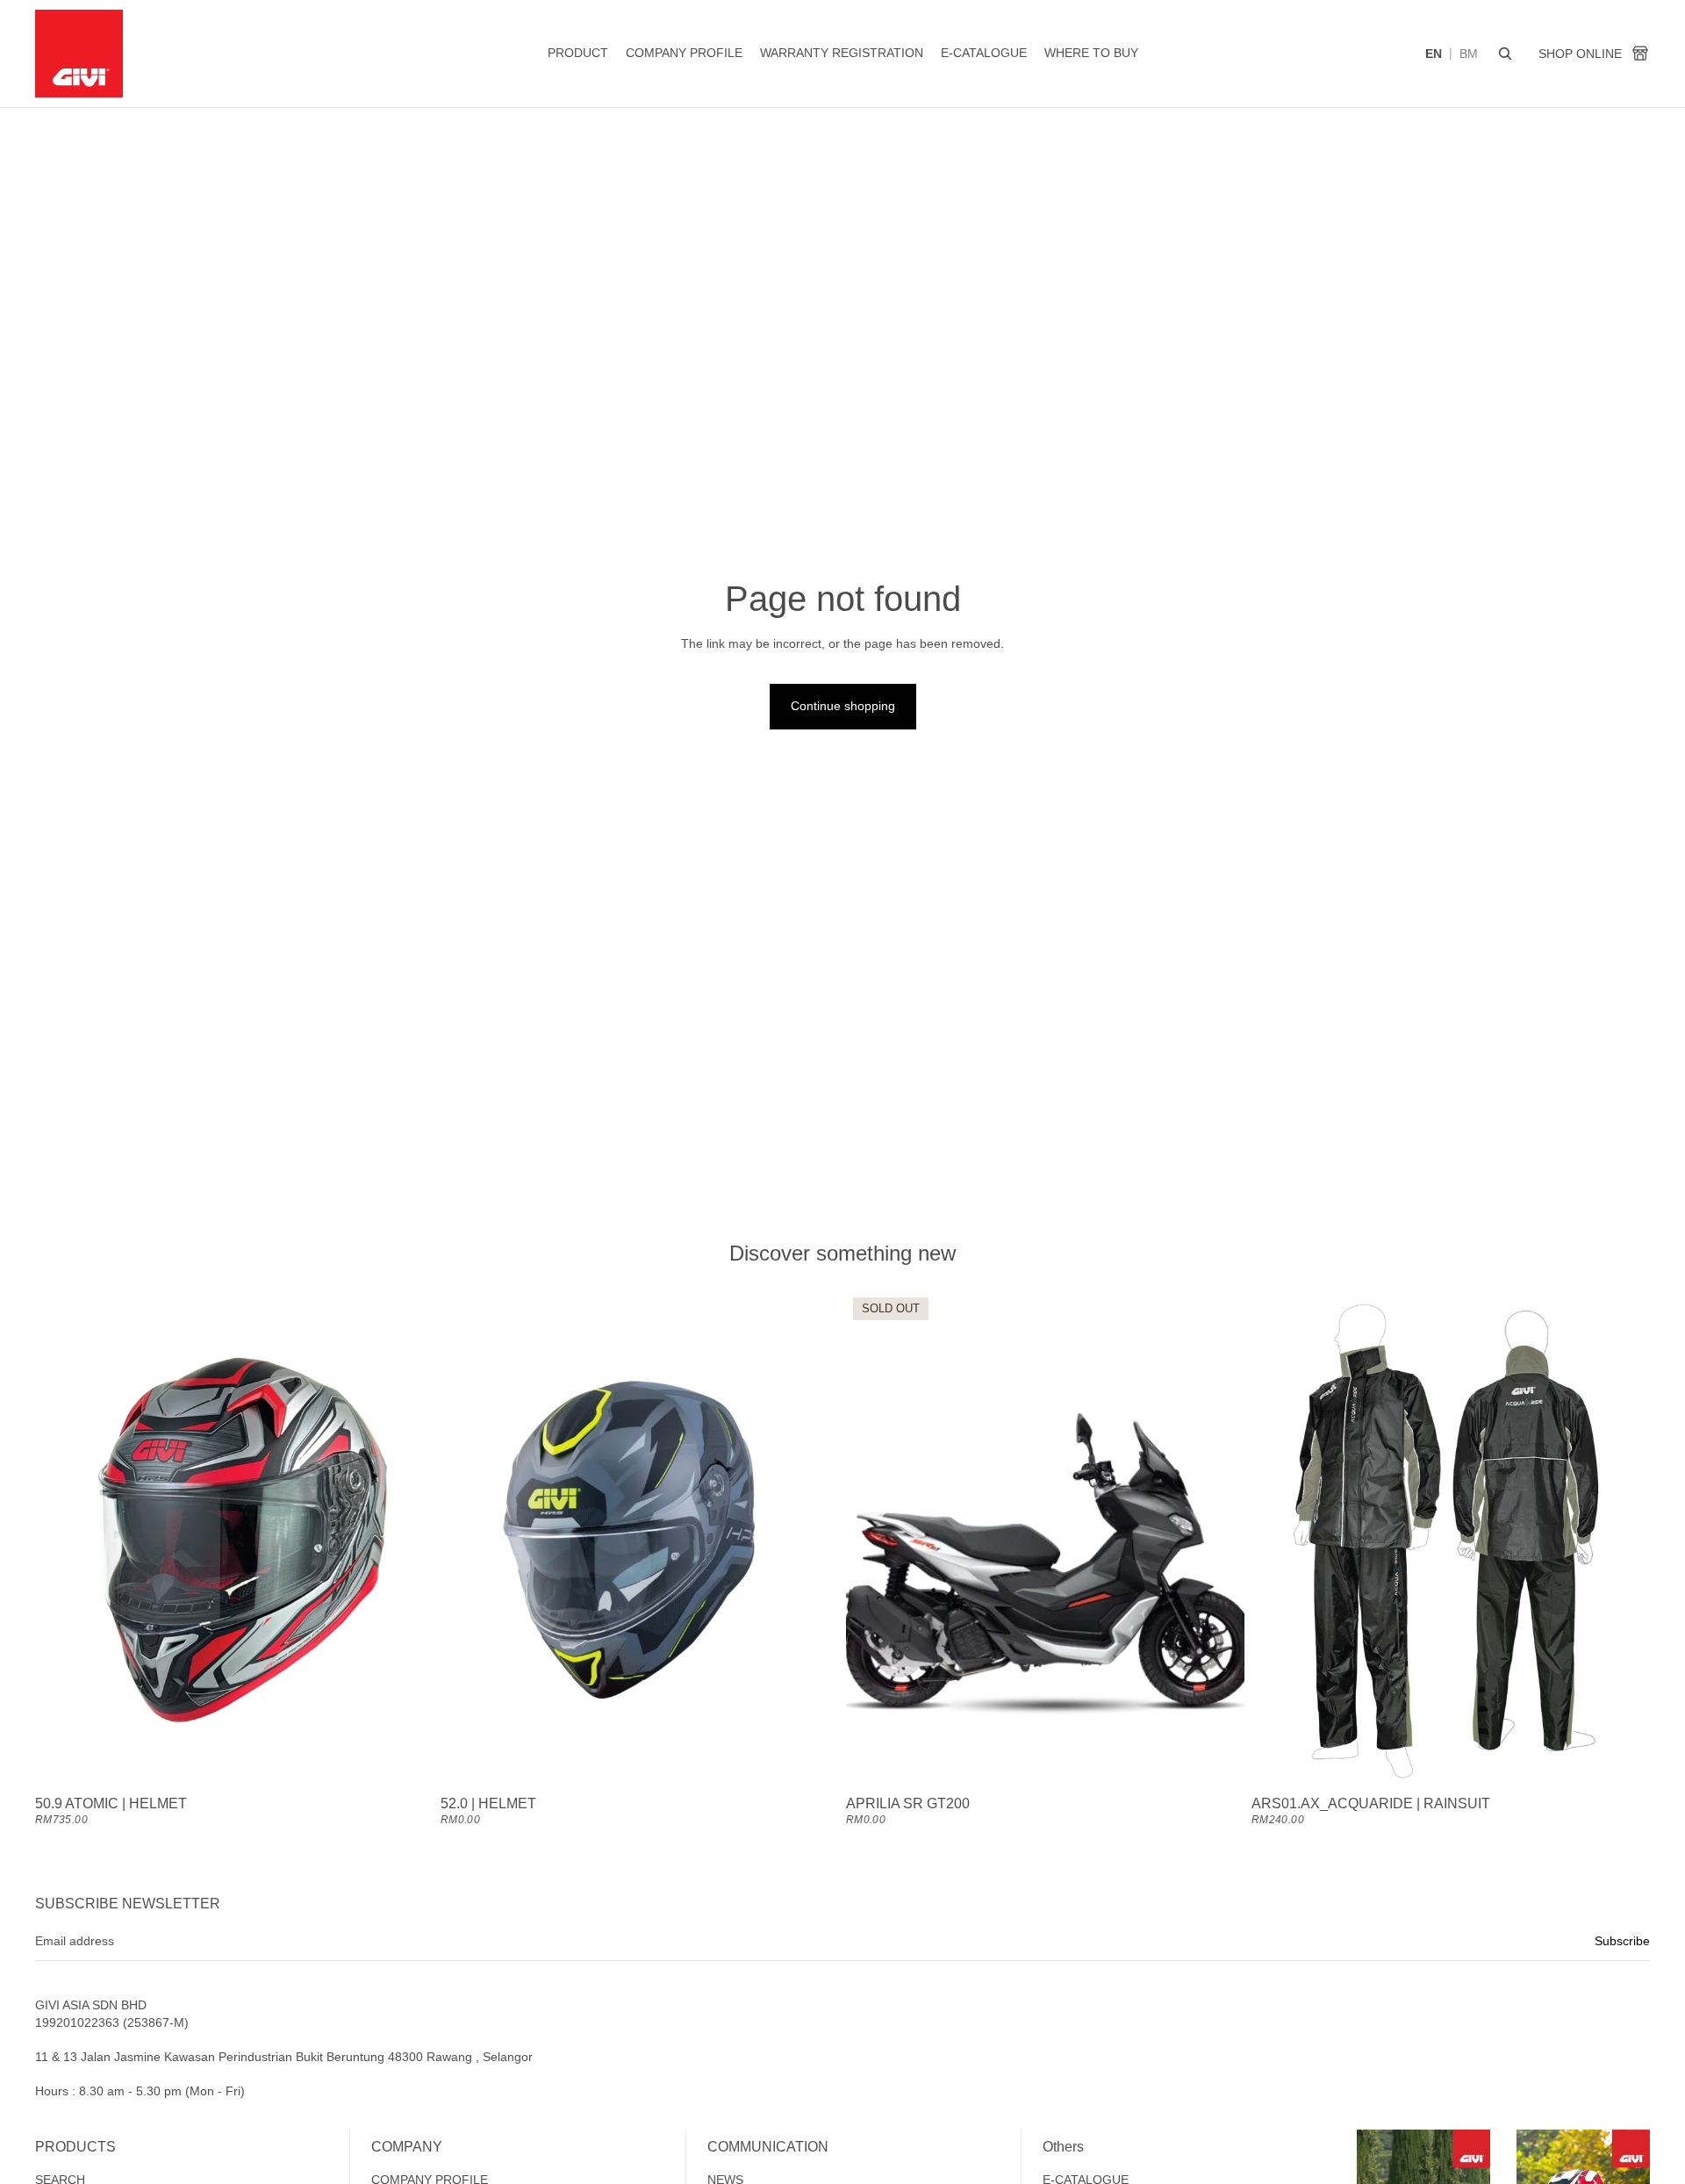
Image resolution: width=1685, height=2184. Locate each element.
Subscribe (1622, 1941)
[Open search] (1505, 54)
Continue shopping (843, 706)
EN (1434, 54)
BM (1469, 54)
